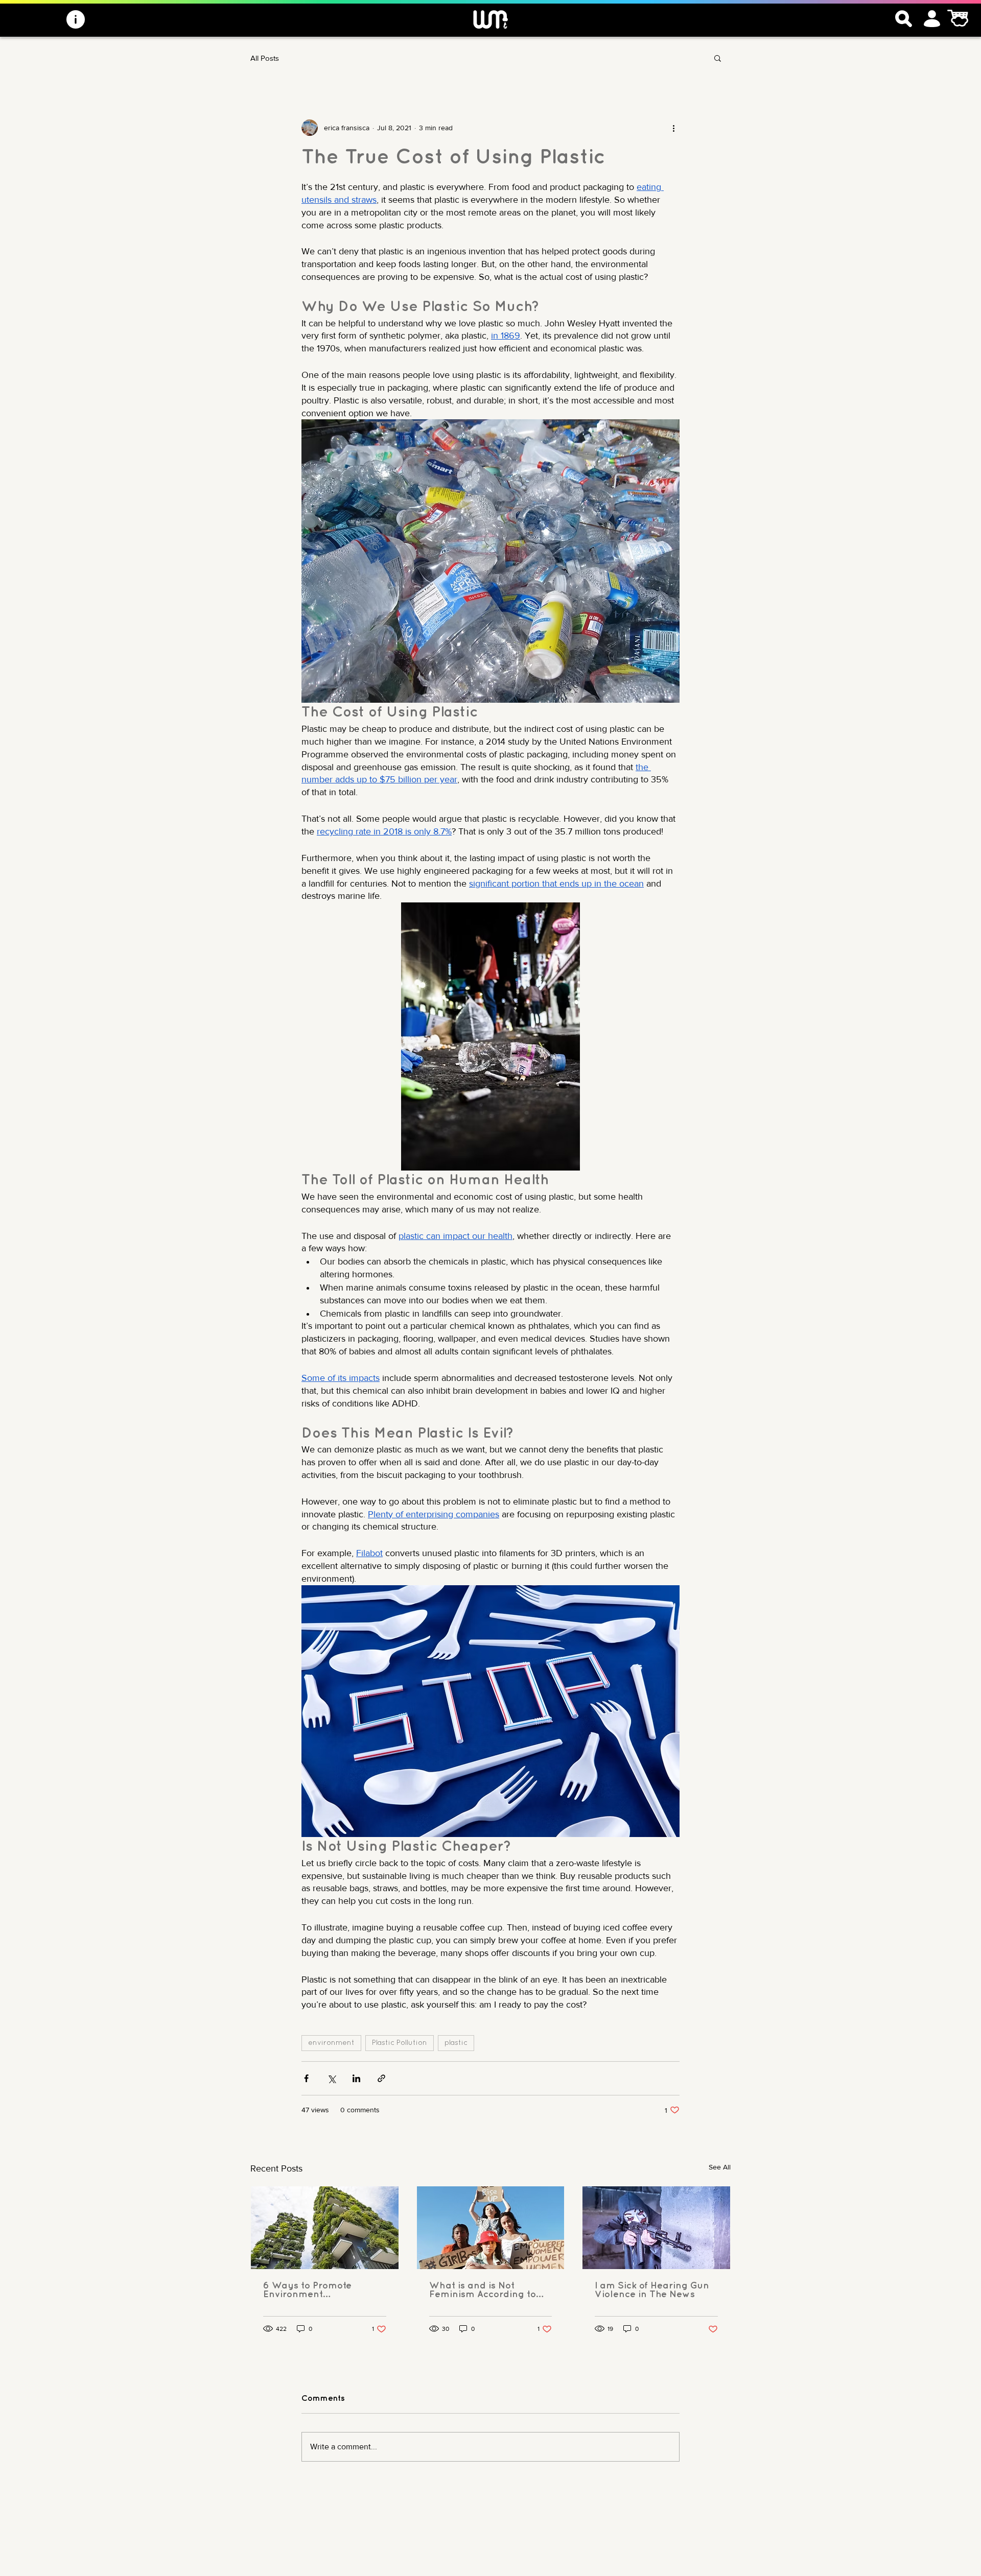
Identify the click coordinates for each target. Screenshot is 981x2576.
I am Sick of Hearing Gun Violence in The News (652, 2290)
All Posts (265, 58)
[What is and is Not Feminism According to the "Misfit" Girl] (491, 2228)
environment (331, 2043)
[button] (718, 58)
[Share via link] (381, 2078)
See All (720, 2167)
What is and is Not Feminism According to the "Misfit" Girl (483, 2291)
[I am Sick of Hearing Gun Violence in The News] (656, 2228)
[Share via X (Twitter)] (331, 2078)
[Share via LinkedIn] (356, 2078)
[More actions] (673, 128)
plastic (456, 2043)
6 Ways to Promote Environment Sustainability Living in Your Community (316, 2291)
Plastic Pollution (400, 2043)
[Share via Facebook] (306, 2078)
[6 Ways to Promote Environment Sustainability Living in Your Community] (325, 2228)
